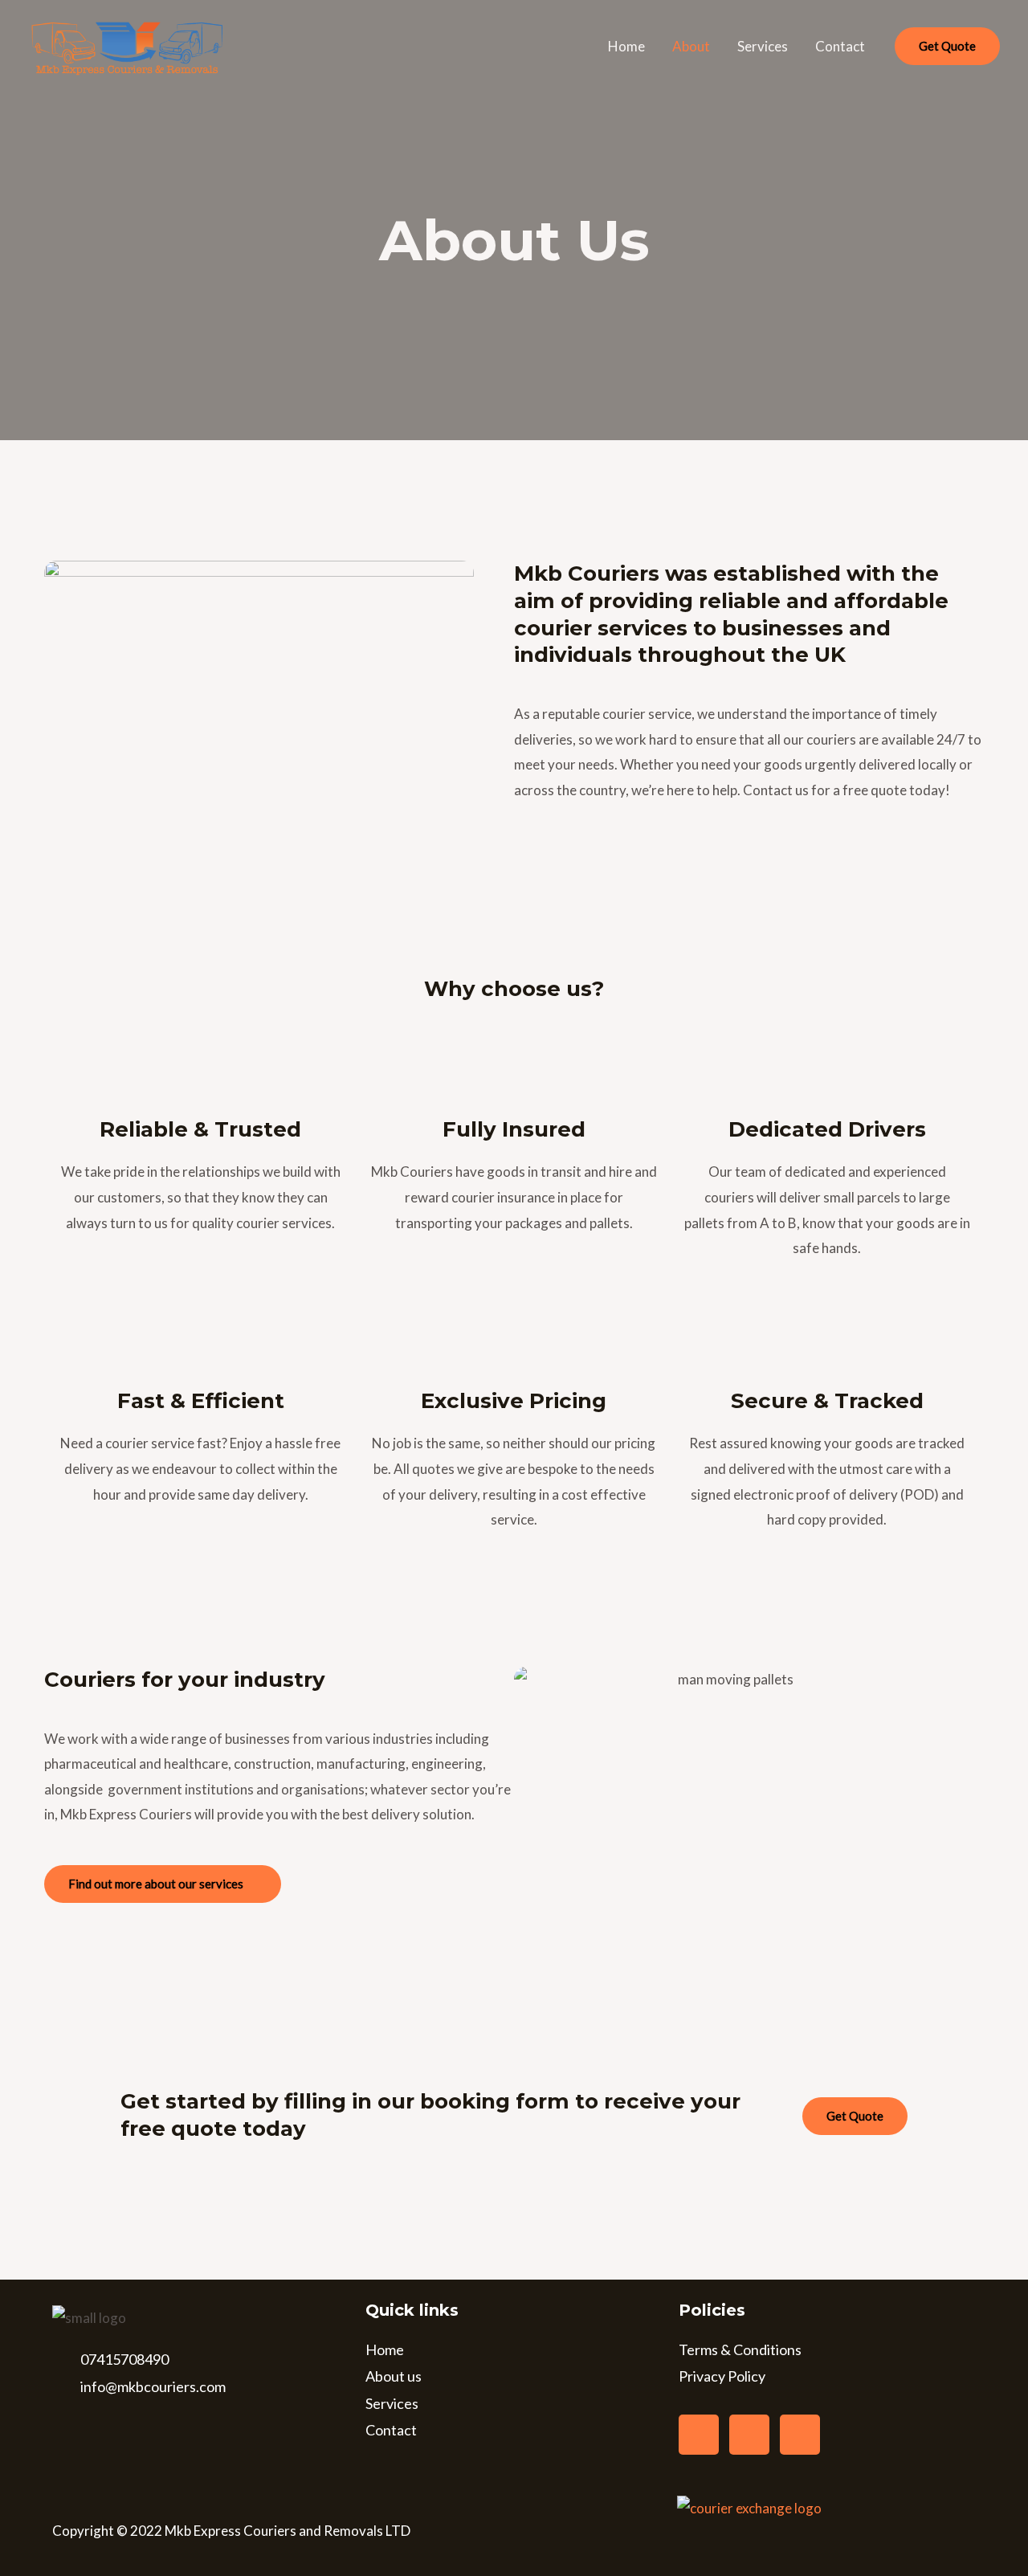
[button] (947, 46)
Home (626, 46)
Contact (840, 46)
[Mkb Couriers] (126, 45)
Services (763, 46)
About (691, 46)
